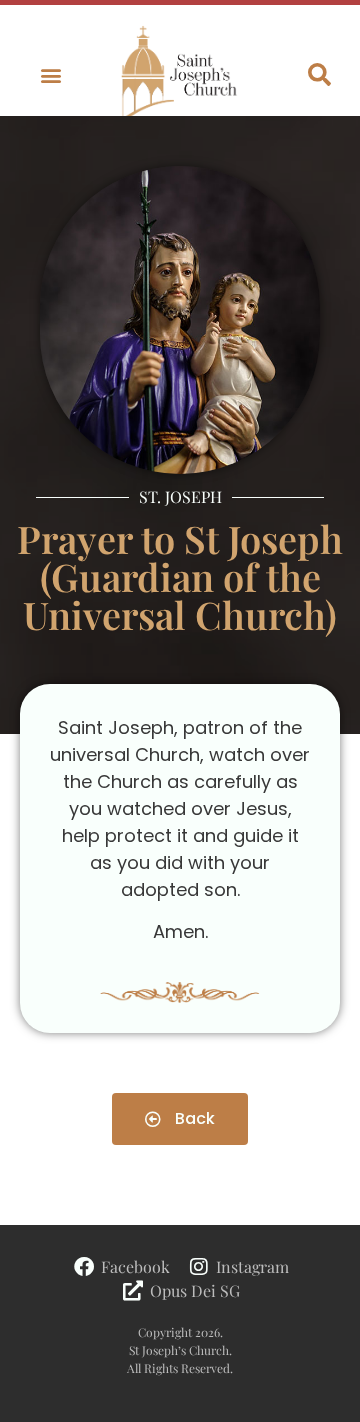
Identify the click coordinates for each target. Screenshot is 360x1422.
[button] (51, 75)
